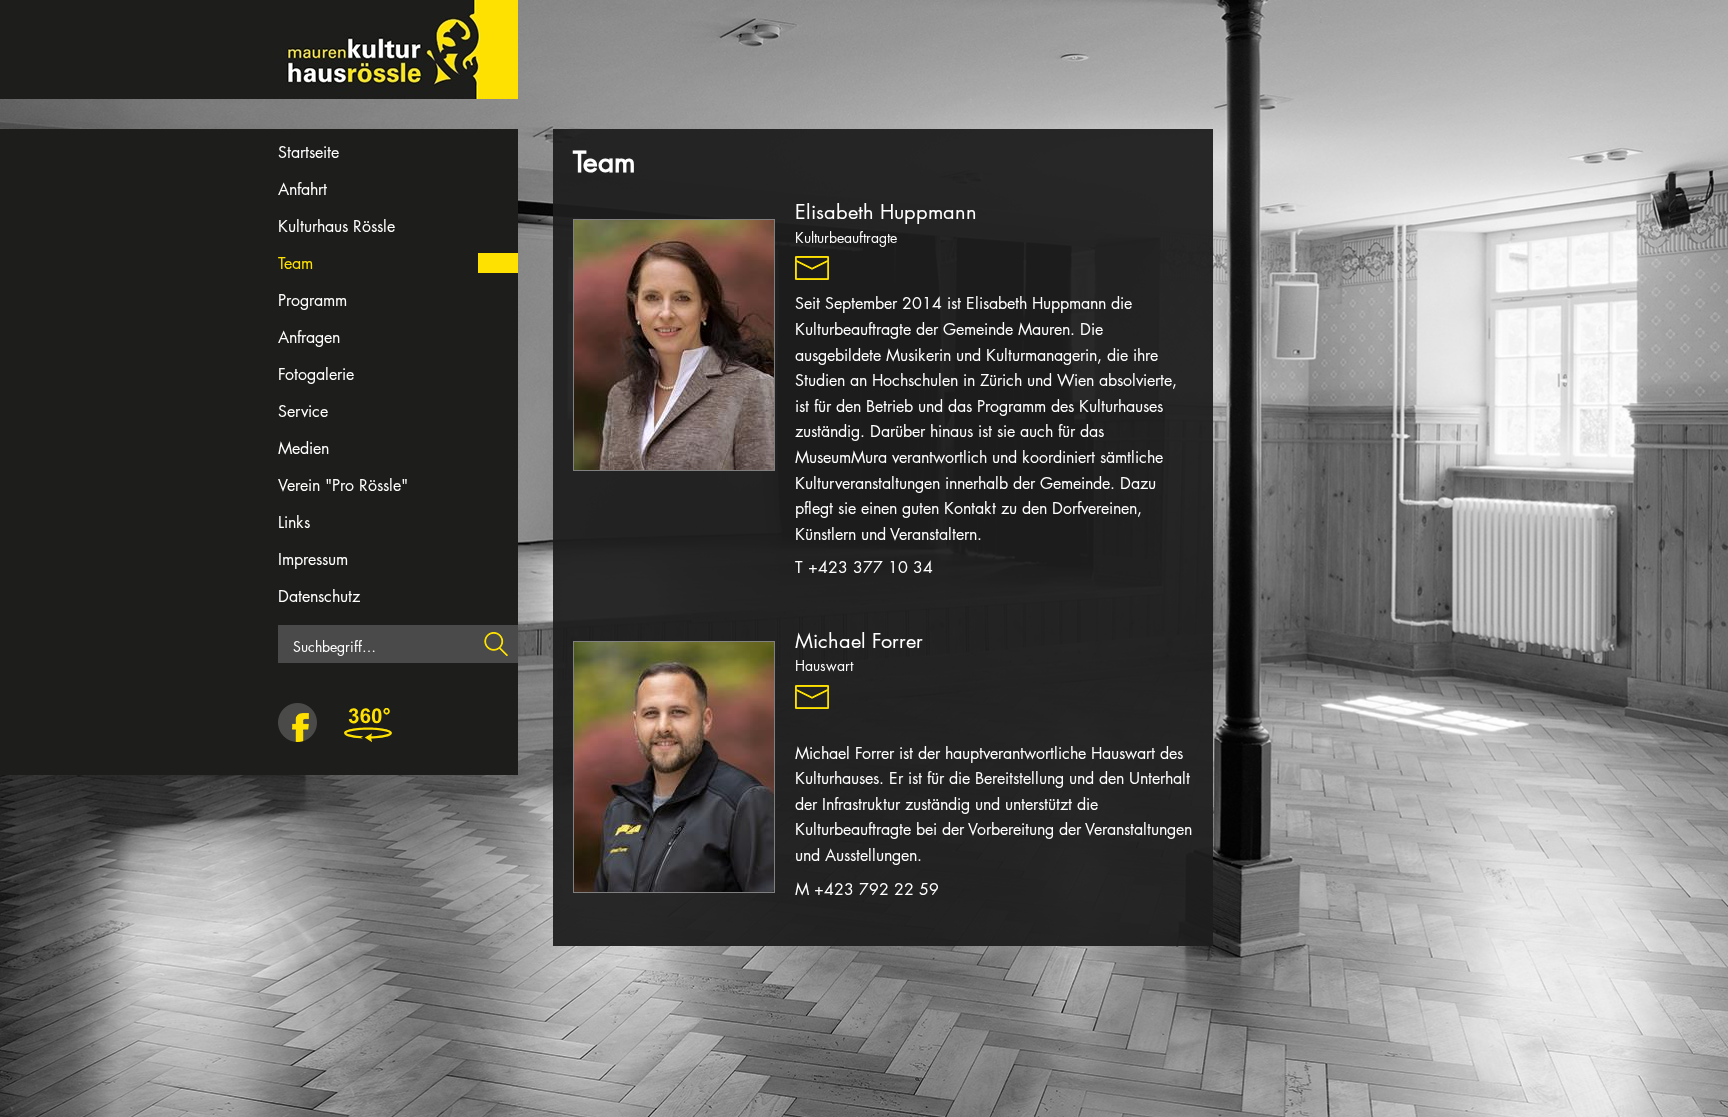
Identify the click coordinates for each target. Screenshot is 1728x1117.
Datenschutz (319, 596)
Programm (312, 300)
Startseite (308, 152)
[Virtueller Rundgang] (368, 724)
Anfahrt (302, 189)
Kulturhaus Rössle (336, 226)
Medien (303, 448)
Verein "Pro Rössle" (343, 485)
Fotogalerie (316, 374)
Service (303, 411)
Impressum (313, 559)
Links (294, 522)
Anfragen (309, 337)
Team (295, 263)
